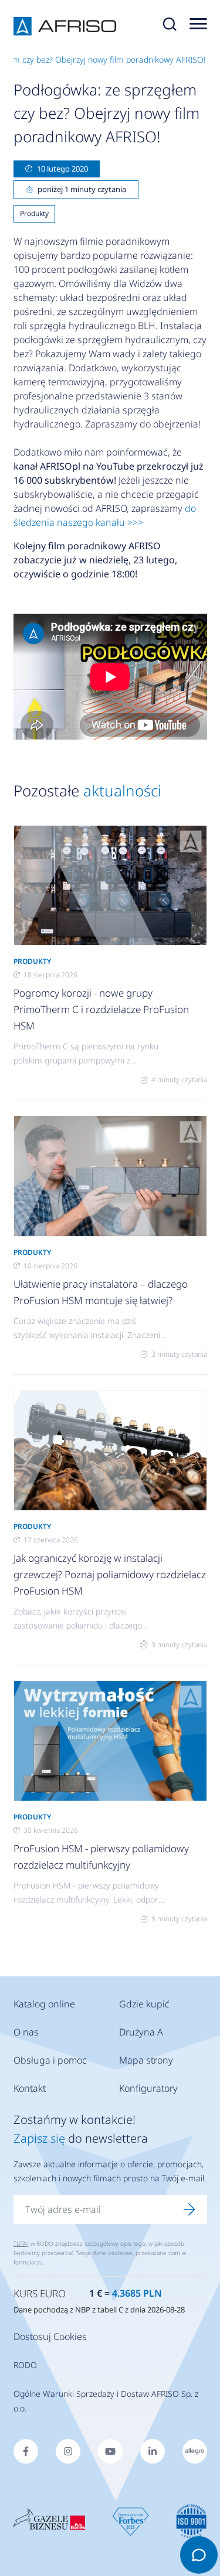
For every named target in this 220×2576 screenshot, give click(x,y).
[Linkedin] (153, 2451)
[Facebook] (26, 2451)
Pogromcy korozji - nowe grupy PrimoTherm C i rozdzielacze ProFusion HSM (101, 1009)
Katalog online (44, 2004)
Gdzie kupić (144, 2004)
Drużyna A (141, 2032)
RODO (25, 2365)
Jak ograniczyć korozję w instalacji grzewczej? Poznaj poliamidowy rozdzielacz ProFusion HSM (110, 1574)
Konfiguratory (148, 2088)
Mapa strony (146, 2060)
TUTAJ (21, 2243)
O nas (26, 2032)
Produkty (34, 213)
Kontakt (30, 2088)
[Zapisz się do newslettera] (189, 2209)
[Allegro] (195, 2451)
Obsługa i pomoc (50, 2060)
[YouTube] (110, 2451)
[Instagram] (68, 2451)
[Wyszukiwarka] (170, 26)
